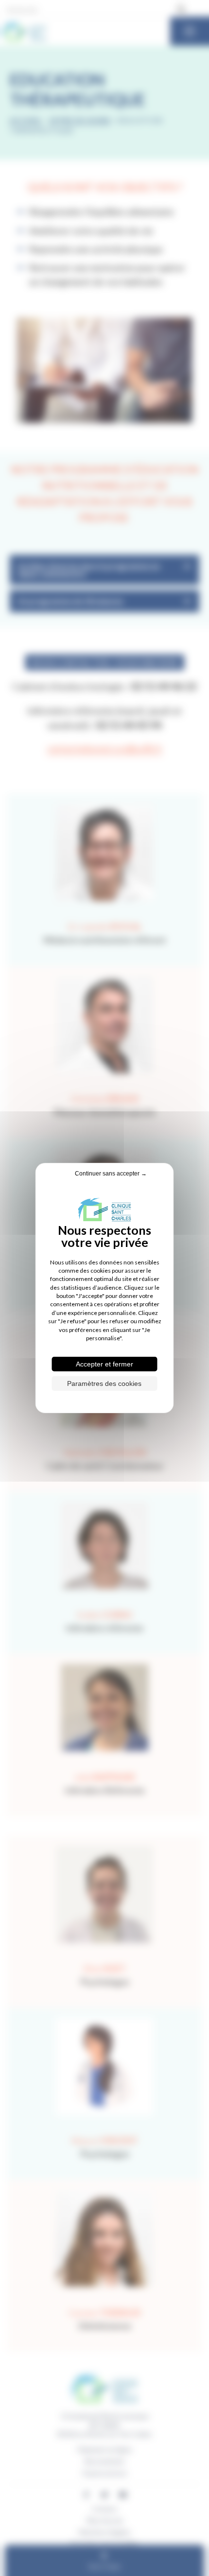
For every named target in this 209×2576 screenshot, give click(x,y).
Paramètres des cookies (104, 1383)
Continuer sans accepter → (111, 1174)
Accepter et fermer (104, 1364)
